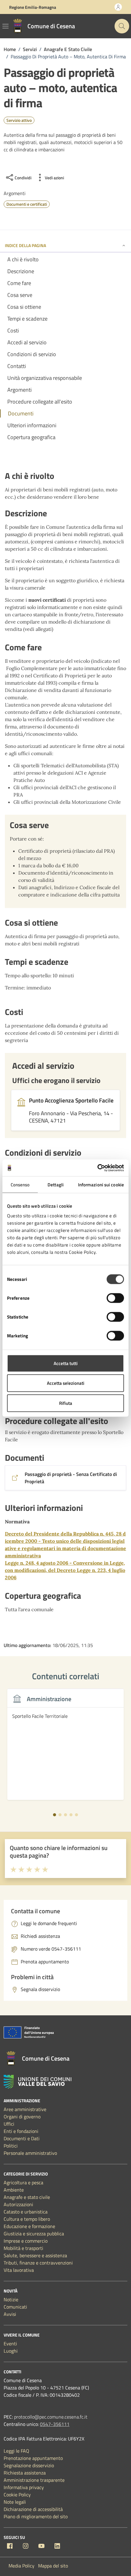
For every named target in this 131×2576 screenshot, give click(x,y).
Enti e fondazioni (21, 2131)
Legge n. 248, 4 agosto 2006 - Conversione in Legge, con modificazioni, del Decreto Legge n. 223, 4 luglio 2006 (65, 1570)
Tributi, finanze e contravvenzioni (38, 2263)
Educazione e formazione (29, 2226)
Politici (11, 2146)
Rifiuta (66, 1403)
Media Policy (21, 2566)
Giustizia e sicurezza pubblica (34, 2234)
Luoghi (11, 2351)
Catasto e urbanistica (26, 2212)
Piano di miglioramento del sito (36, 2516)
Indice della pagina (25, 245)
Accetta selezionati (66, 1383)
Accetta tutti (66, 1363)
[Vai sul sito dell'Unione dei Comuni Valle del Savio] (37, 2082)
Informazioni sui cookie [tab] (101, 1185)
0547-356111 (55, 2424)
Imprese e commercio (26, 2241)
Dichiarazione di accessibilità (33, 2509)
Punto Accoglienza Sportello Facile (71, 1100)
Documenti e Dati (22, 2138)
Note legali (15, 2502)
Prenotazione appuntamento (33, 2458)
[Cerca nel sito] (122, 26)
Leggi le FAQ (16, 2451)
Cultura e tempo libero (27, 2219)
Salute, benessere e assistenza (35, 2255)
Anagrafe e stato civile (27, 2197)
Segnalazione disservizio (29, 2465)
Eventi (10, 2344)
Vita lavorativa (19, 2270)
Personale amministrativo (30, 2153)
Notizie (11, 2299)
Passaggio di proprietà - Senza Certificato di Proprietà (71, 1478)
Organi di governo (22, 2117)
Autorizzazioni (18, 2204)
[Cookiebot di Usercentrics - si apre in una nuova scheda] (97, 1168)
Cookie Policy (17, 2495)
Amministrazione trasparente (34, 2480)
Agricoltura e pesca (23, 2182)
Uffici (9, 2124)
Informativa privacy (24, 2487)
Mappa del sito (53, 2566)
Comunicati (15, 2307)
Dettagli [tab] (56, 1185)
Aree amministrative (25, 2109)
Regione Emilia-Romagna (33, 7)
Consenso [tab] (20, 1185)
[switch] (115, 1298)
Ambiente (14, 2190)
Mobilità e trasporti (23, 2248)
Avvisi (10, 2314)
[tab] (55, 1815)
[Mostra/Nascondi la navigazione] (5, 26)
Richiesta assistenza (25, 2473)
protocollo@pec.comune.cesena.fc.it (51, 2417)
